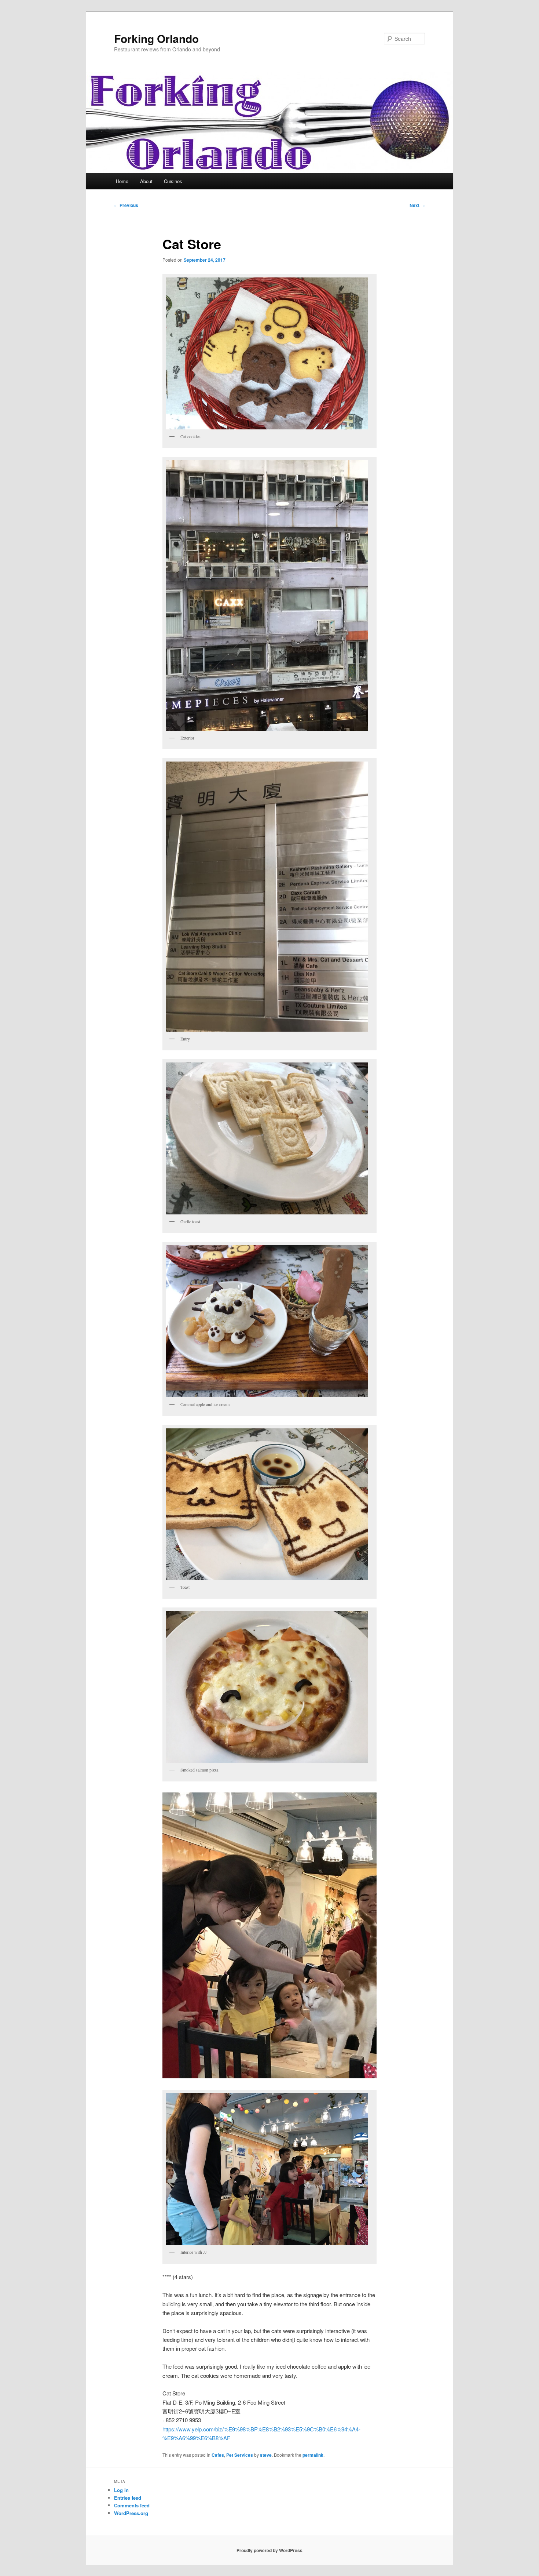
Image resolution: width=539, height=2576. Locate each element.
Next (417, 205)
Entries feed (128, 2498)
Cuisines (173, 181)
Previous (126, 205)
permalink (313, 2455)
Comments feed (132, 2505)
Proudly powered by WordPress (269, 2550)
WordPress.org (131, 2513)
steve (266, 2455)
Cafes (218, 2455)
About (146, 181)
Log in (121, 2490)
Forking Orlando (156, 38)
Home (122, 181)
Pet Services (240, 2455)
